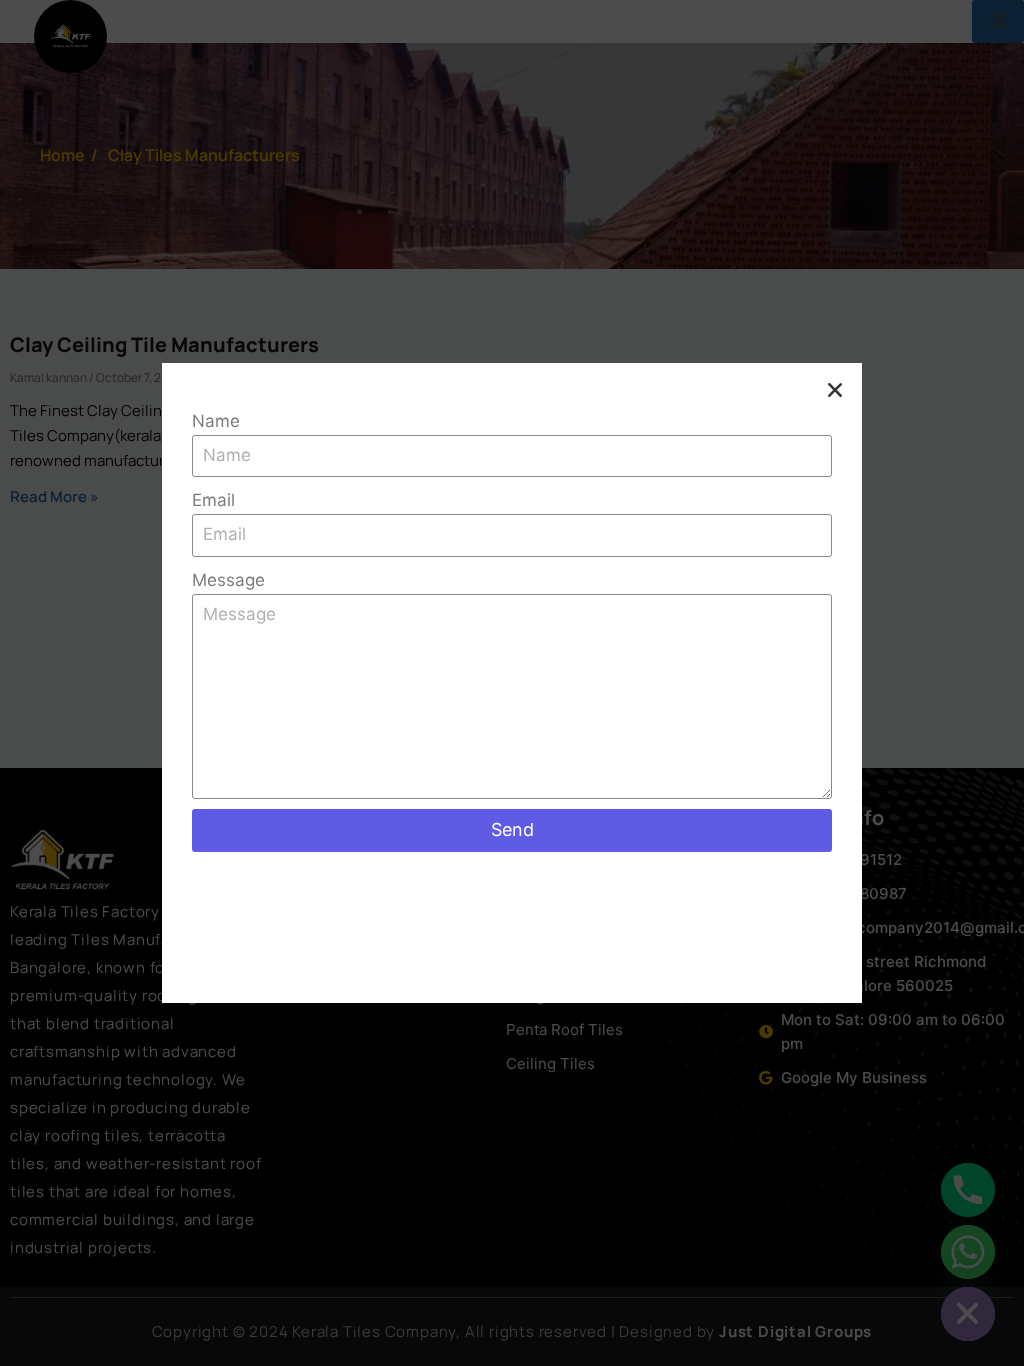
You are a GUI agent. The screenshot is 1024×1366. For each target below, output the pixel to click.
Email (213, 500)
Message (228, 580)
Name (216, 421)
